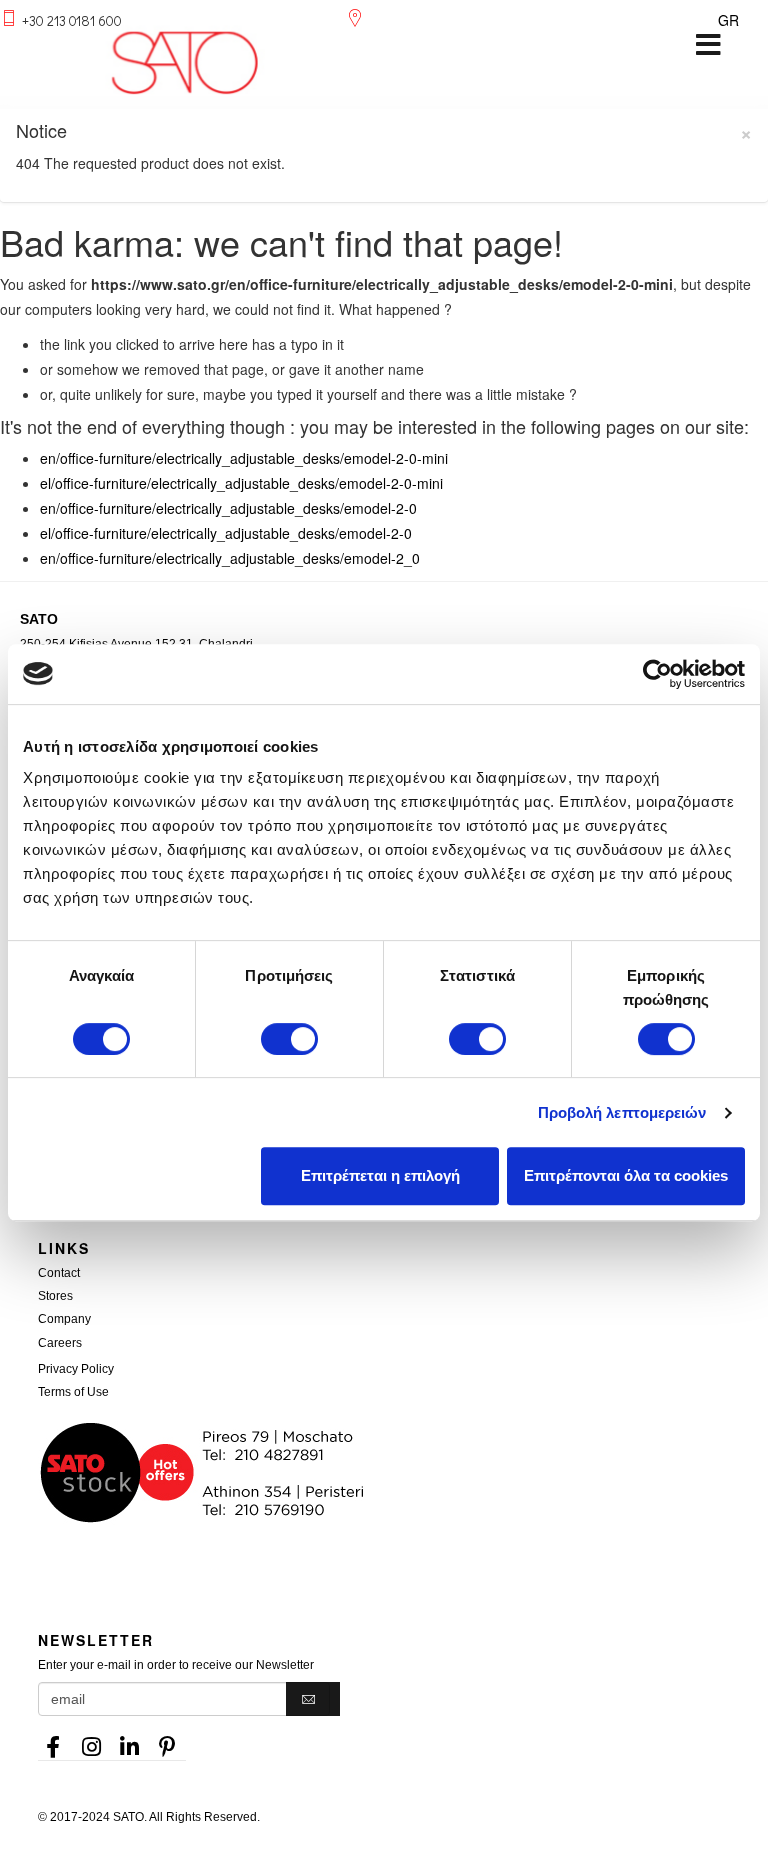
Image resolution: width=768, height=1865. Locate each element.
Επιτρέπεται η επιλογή (380, 1175)
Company (64, 1319)
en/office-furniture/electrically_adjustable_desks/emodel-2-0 (228, 508)
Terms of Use (73, 1392)
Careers (60, 1343)
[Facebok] (53, 1741)
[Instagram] (91, 1741)
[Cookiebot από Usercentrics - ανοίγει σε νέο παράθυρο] (657, 674)
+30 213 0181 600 (72, 20)
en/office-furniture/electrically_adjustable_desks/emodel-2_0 (230, 558)
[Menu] (708, 45)
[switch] (289, 1039)
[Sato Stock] (403, 1473)
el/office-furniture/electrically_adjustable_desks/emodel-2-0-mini (241, 483)
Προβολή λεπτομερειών (622, 1112)
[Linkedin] (129, 1741)
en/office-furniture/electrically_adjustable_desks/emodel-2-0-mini (244, 458)
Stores (55, 1296)
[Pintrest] (167, 1741)
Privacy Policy (76, 1369)
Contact (59, 1273)
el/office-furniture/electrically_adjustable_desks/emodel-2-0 (226, 533)
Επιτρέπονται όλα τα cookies (626, 1175)
